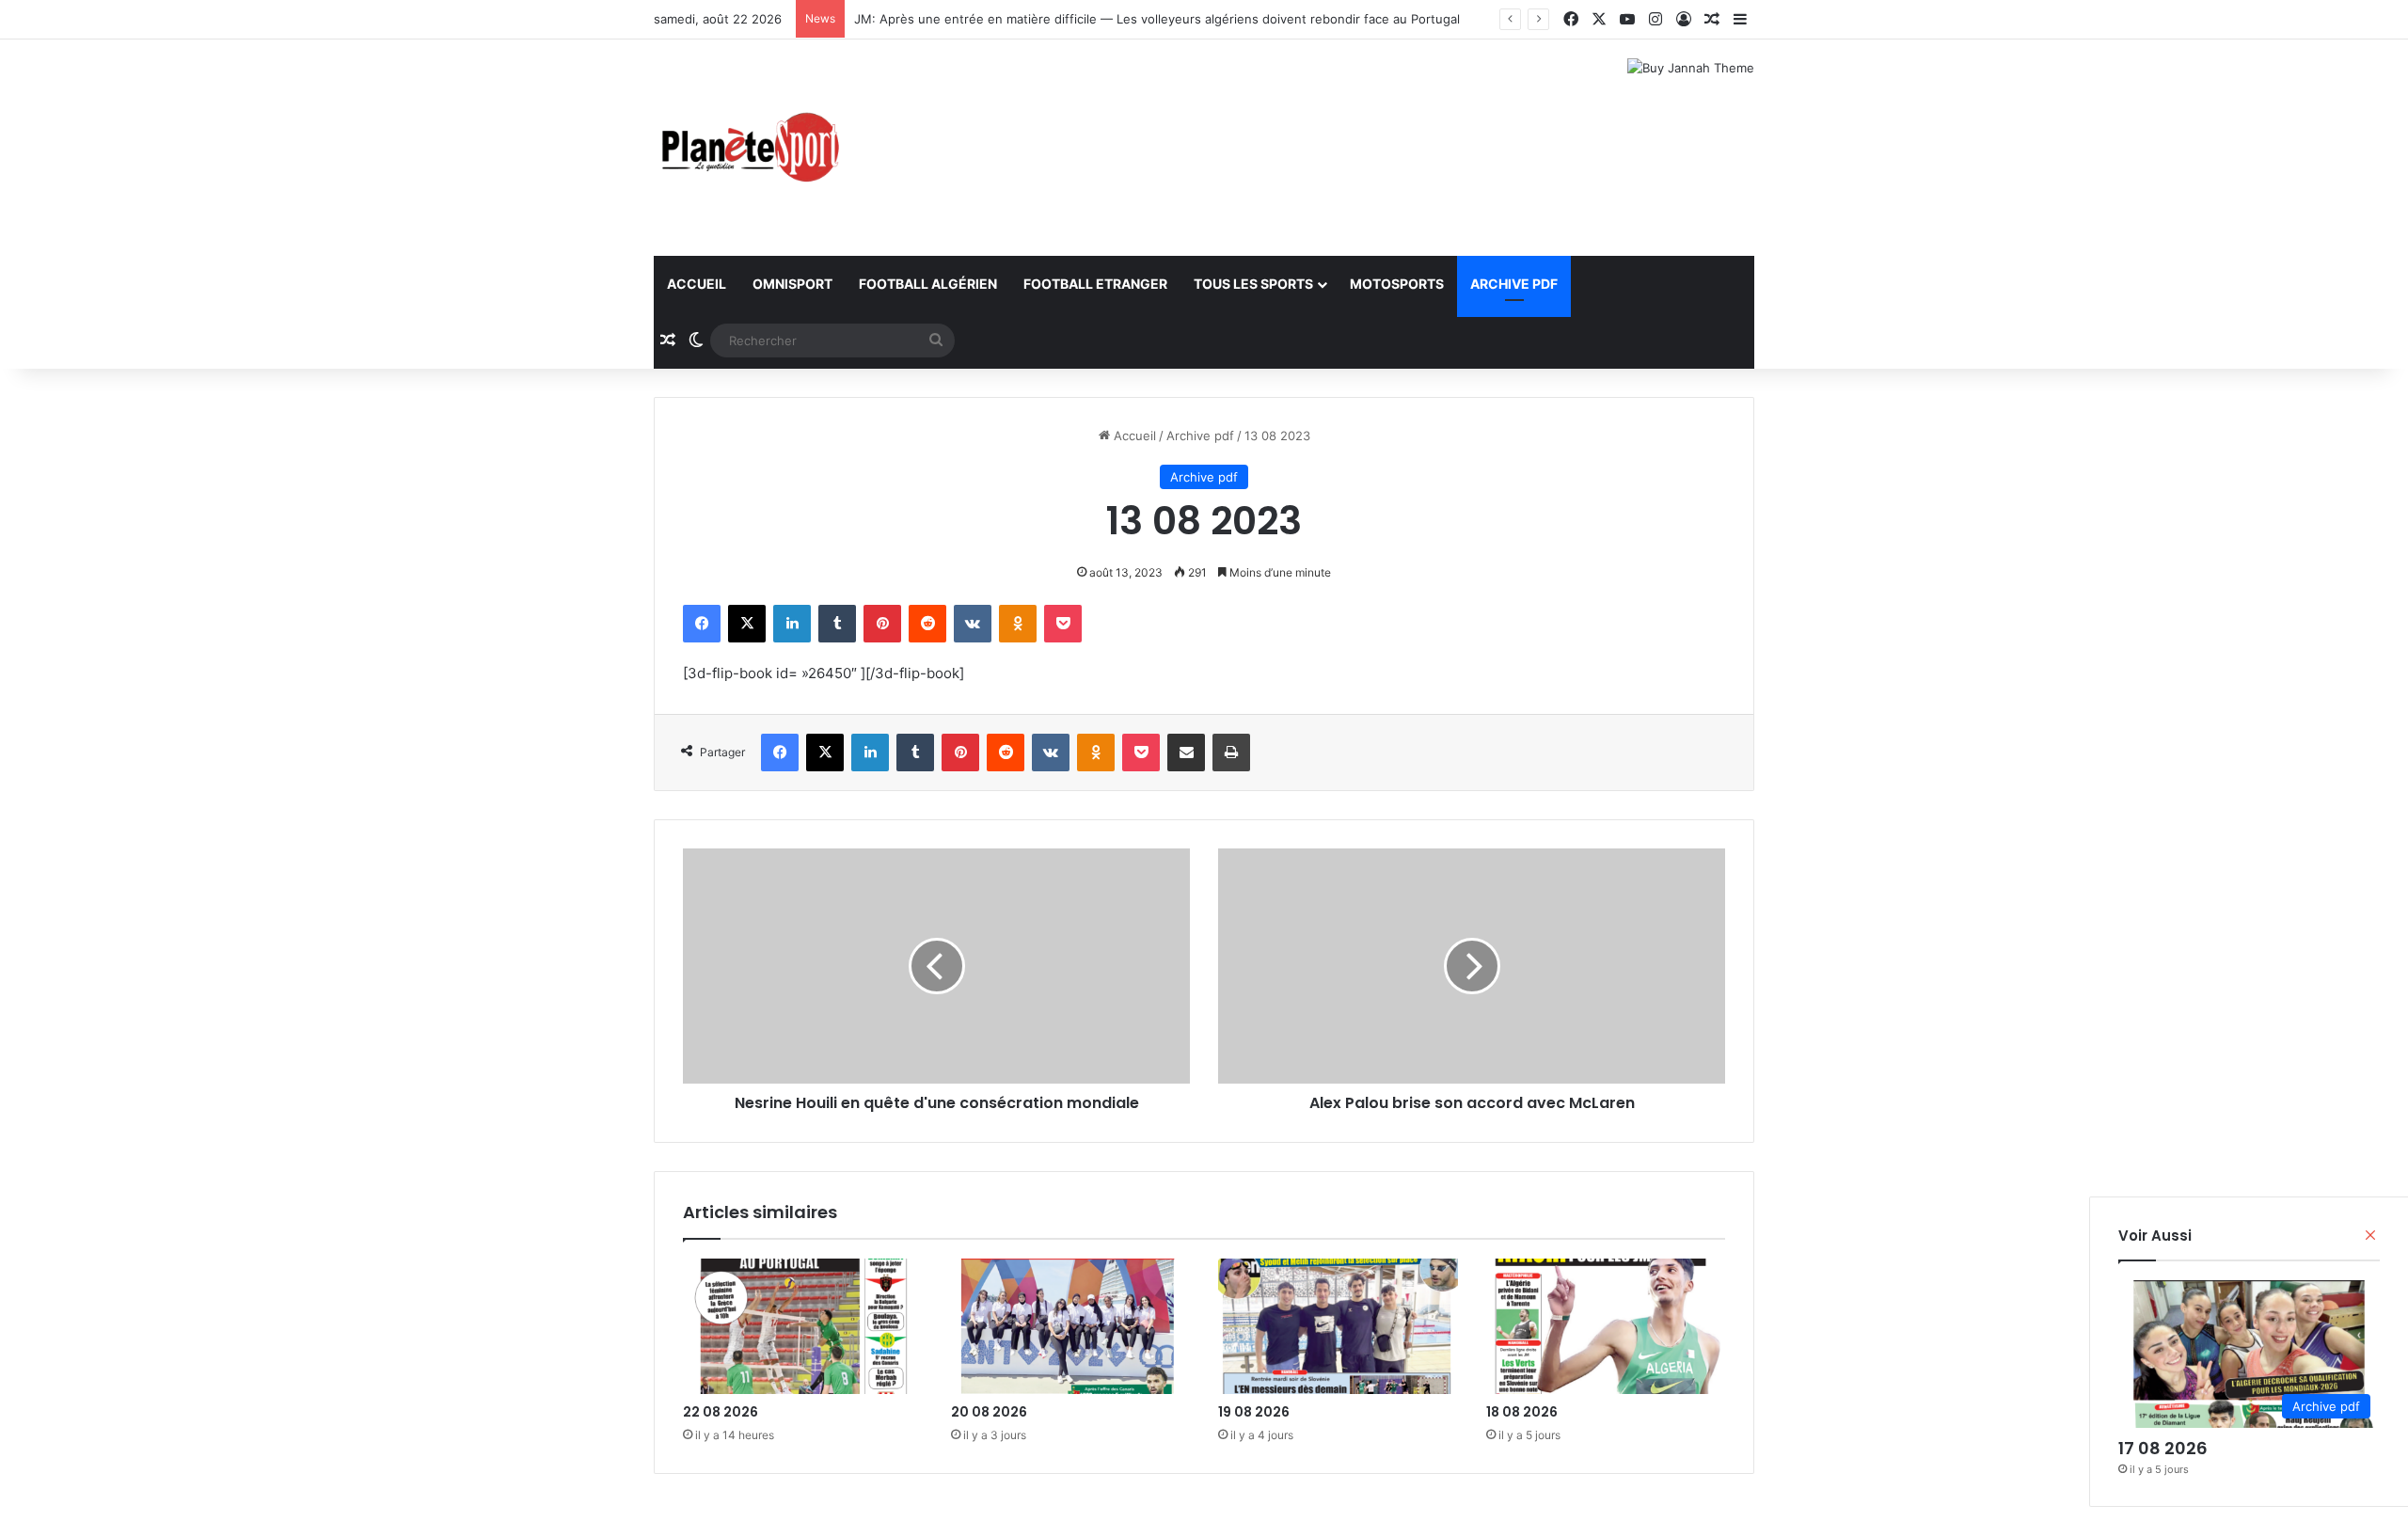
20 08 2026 (989, 1412)
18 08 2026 (1522, 1412)
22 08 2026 (721, 1412)
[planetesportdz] (748, 148)
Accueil (697, 284)
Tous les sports (1253, 284)
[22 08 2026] (803, 1326)
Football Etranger (1095, 284)
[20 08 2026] (1071, 1326)
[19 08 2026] (1338, 1326)
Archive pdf (1514, 284)
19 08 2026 (1254, 1412)
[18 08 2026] (1606, 1326)
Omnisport (792, 284)
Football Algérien (928, 284)
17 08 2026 (2163, 1448)
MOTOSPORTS (1397, 284)
